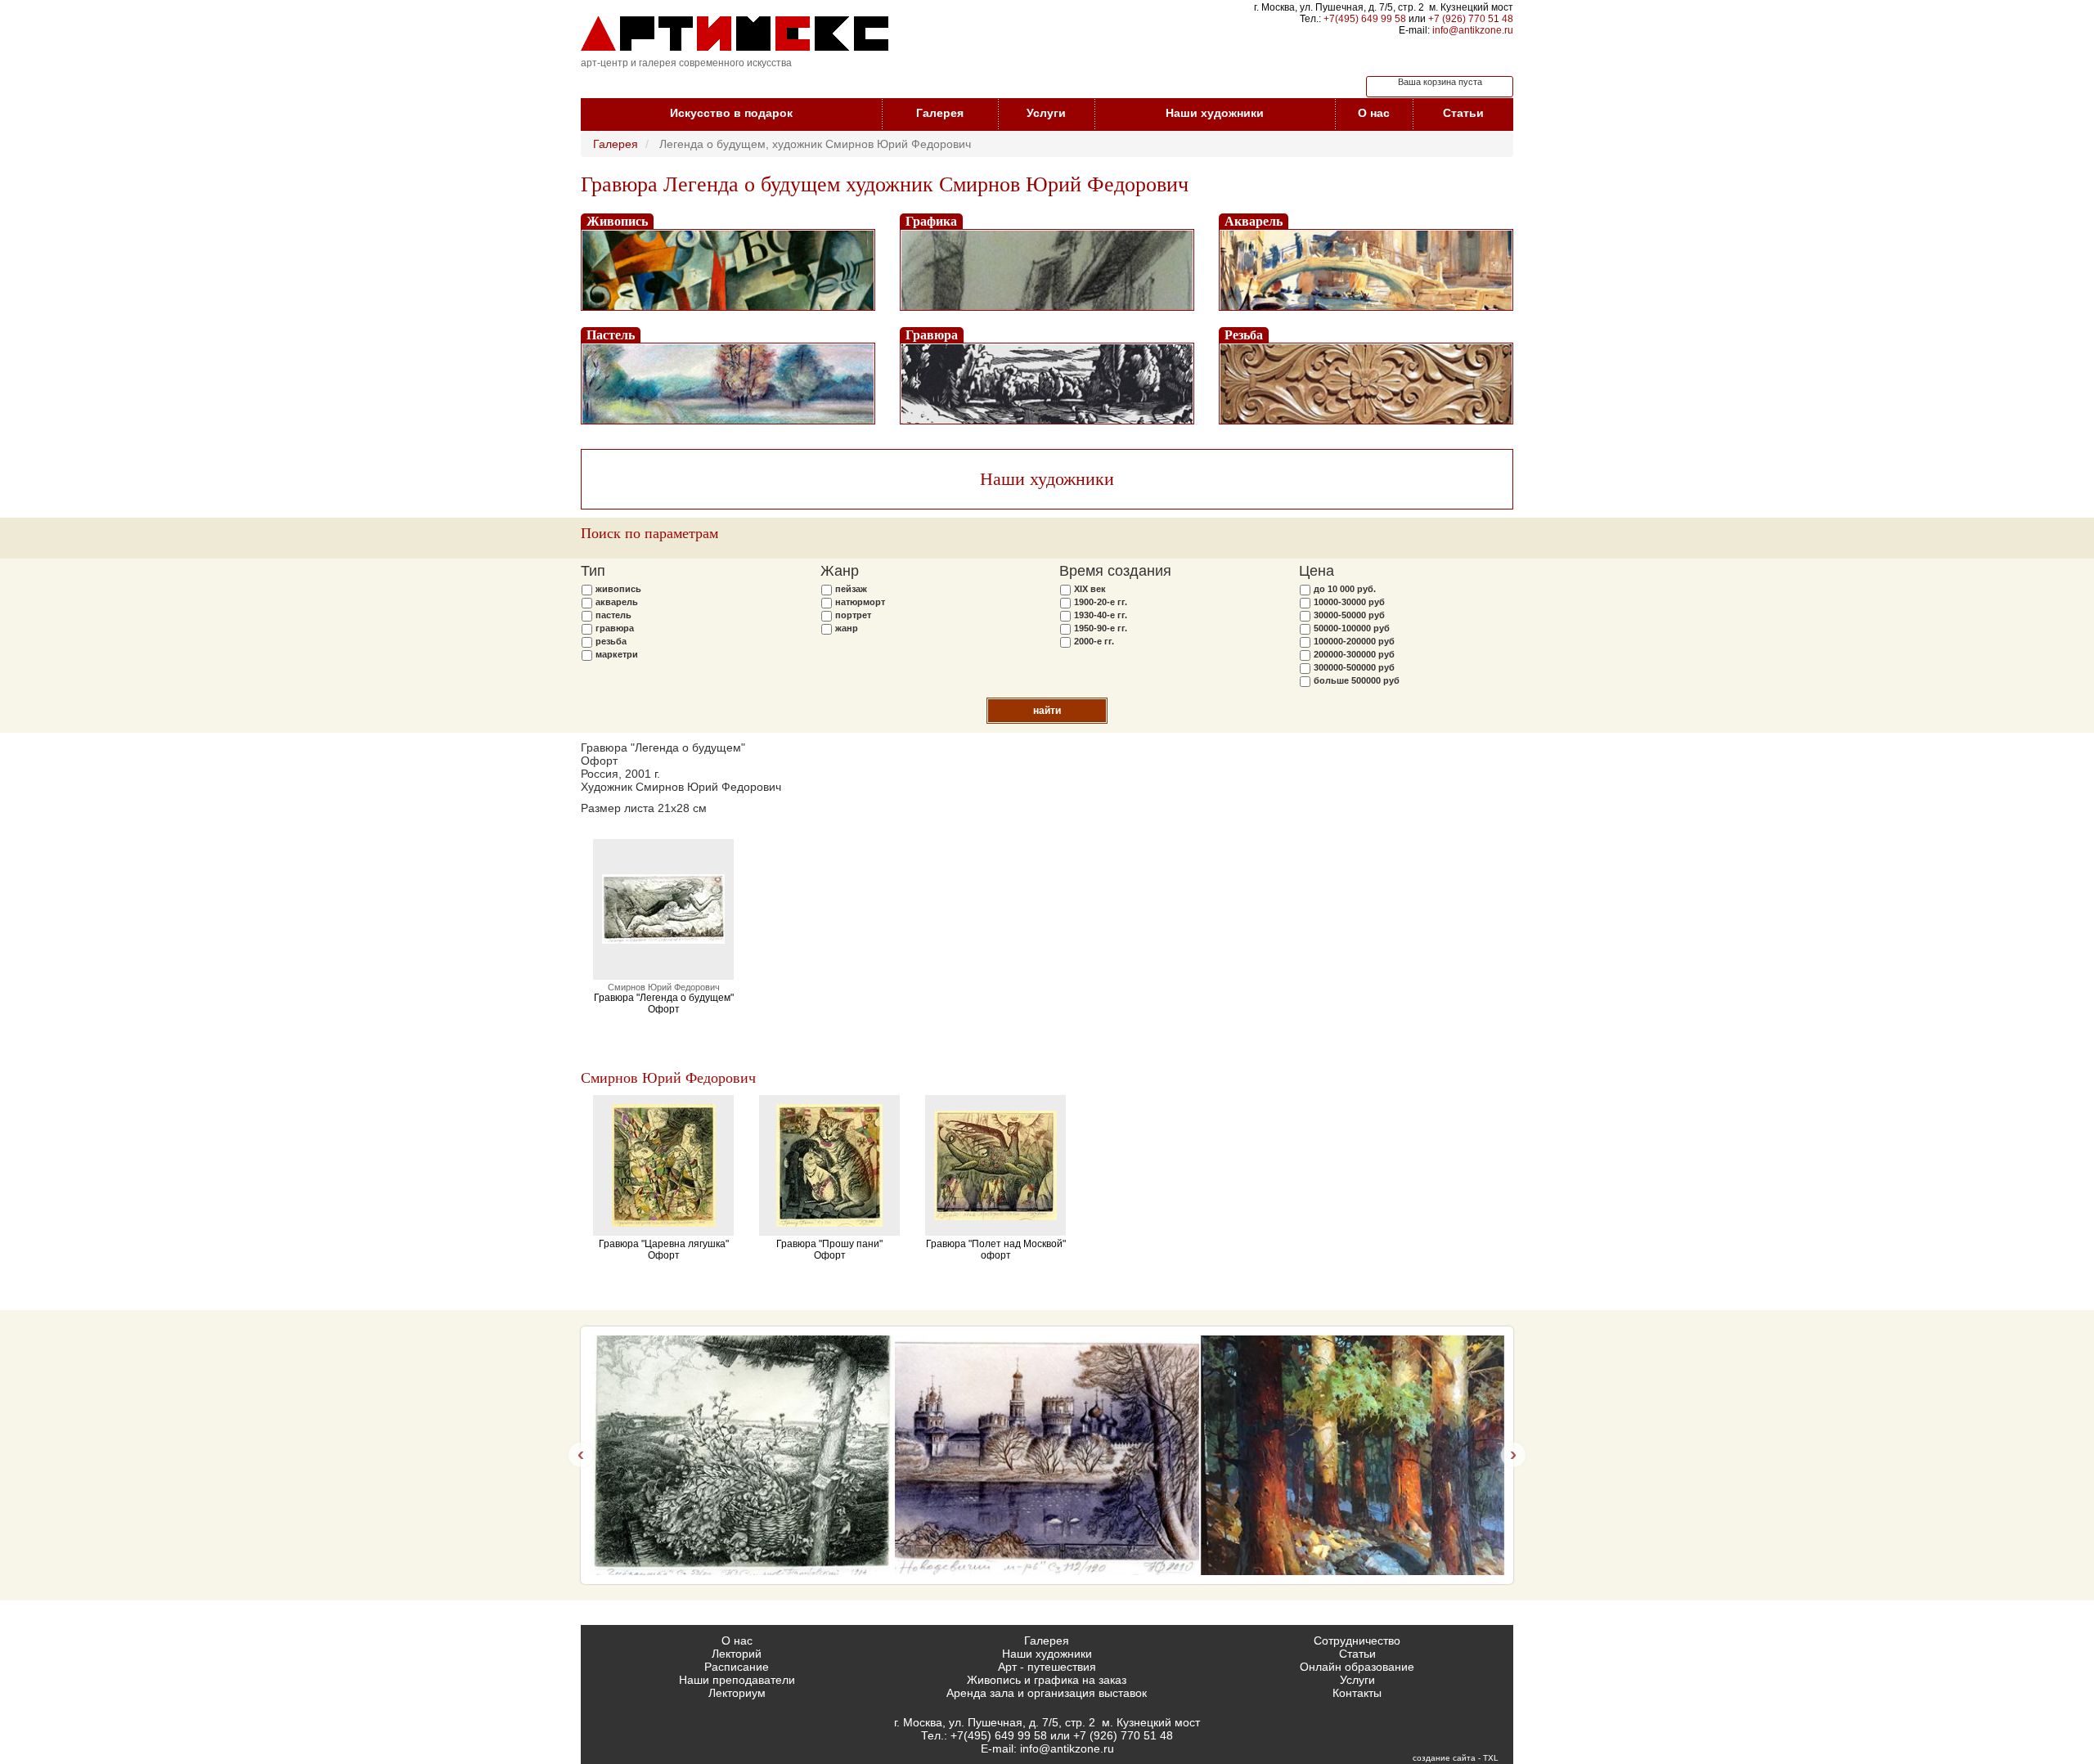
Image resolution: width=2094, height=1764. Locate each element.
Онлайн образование (1357, 1667)
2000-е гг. (1094, 641)
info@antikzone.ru (1473, 30)
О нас (1374, 113)
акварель (617, 602)
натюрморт (860, 602)
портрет (853, 615)
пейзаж (851, 589)
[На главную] (735, 34)
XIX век (1090, 589)
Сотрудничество (1357, 1641)
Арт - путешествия (1047, 1667)
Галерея (940, 113)
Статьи (1463, 113)
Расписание (737, 1667)
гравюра (615, 628)
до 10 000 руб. (1345, 589)
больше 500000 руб (1357, 680)
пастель (613, 615)
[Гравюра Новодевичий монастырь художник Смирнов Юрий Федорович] (1047, 1455)
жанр (847, 628)
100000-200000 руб (1354, 641)
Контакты (1357, 1693)
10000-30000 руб (1349, 602)
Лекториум (737, 1693)
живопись (618, 589)
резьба (611, 641)
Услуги (1046, 113)
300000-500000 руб (1354, 667)
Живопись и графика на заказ (1047, 1680)
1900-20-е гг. (1101, 602)
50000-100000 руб (1352, 628)
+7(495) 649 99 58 (1365, 19)
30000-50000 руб (1349, 615)
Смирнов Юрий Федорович (668, 1078)
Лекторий (737, 1654)
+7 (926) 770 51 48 (1471, 19)
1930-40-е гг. (1101, 615)
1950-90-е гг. (1101, 628)
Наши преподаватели (737, 1680)
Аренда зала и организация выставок (1047, 1693)
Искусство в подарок (731, 113)
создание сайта (1444, 1758)
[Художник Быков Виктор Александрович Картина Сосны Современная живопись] (1353, 1455)
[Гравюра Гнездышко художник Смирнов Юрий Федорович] (741, 1455)
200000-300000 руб (1354, 654)
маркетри (617, 654)
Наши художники (1215, 113)
